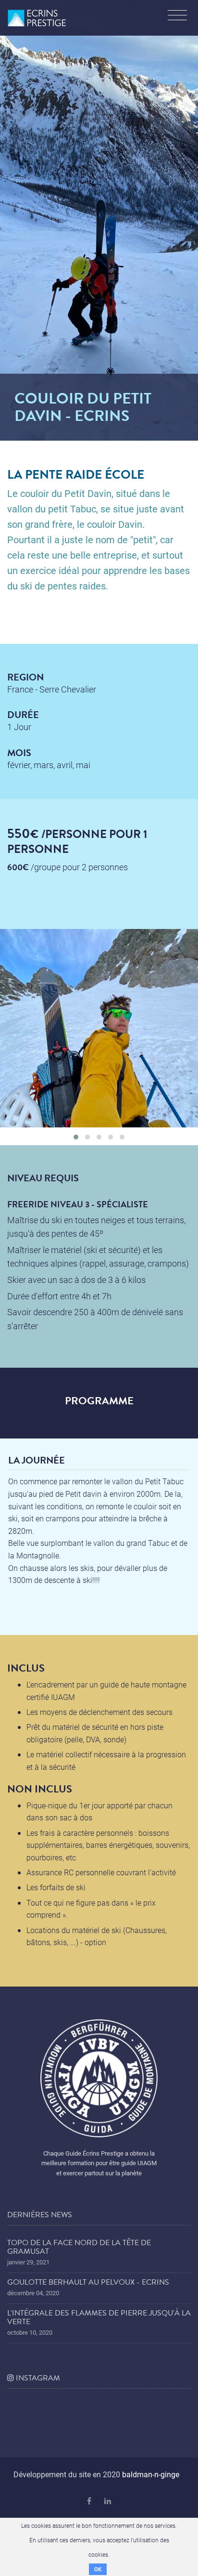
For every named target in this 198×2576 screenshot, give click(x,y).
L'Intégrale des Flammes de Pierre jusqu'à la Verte (99, 2317)
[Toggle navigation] (177, 16)
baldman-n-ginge (151, 2474)
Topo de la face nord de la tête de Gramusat (79, 2247)
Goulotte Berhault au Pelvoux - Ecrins (88, 2282)
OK (98, 2569)
